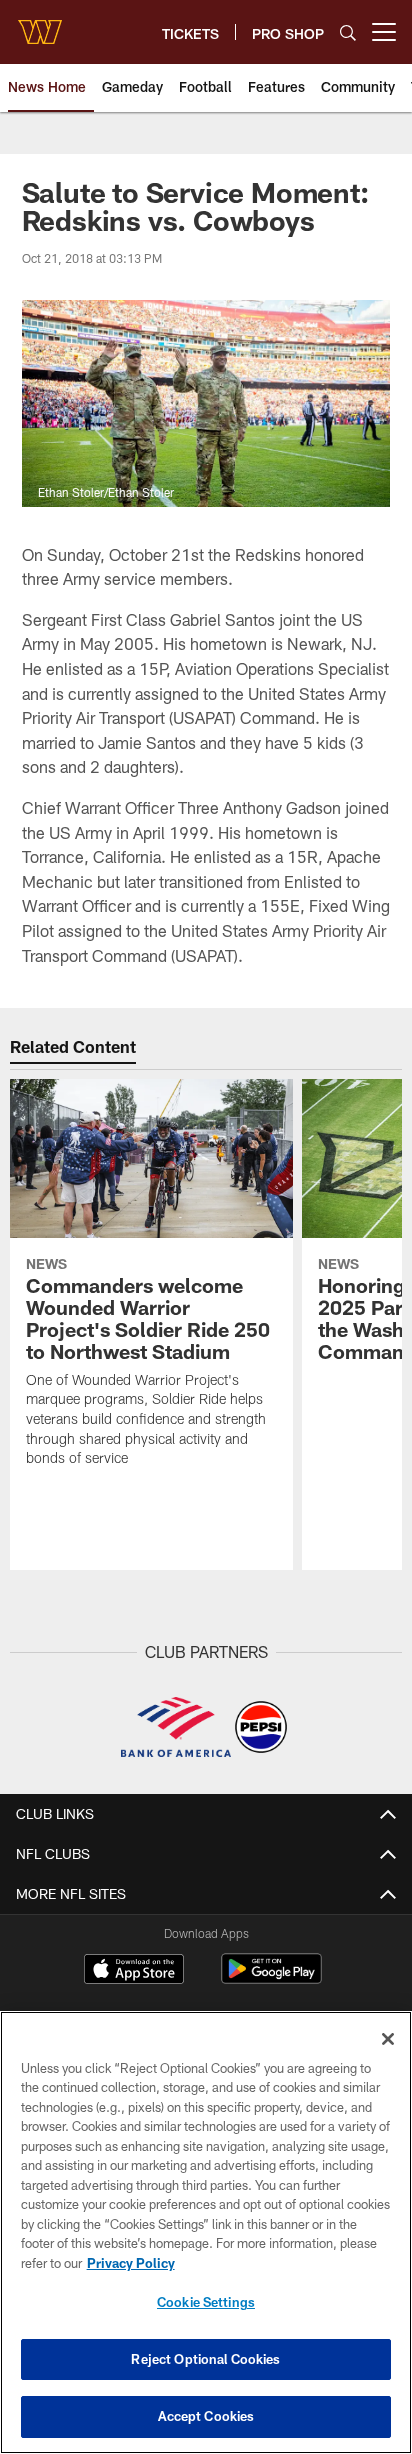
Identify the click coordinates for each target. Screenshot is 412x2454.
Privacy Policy (131, 2263)
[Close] (388, 2039)
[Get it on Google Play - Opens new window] (271, 1978)
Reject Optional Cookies (205, 2359)
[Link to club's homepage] (40, 24)
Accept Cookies (206, 2416)
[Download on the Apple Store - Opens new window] (134, 1971)
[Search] (348, 32)
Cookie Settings (206, 2302)
